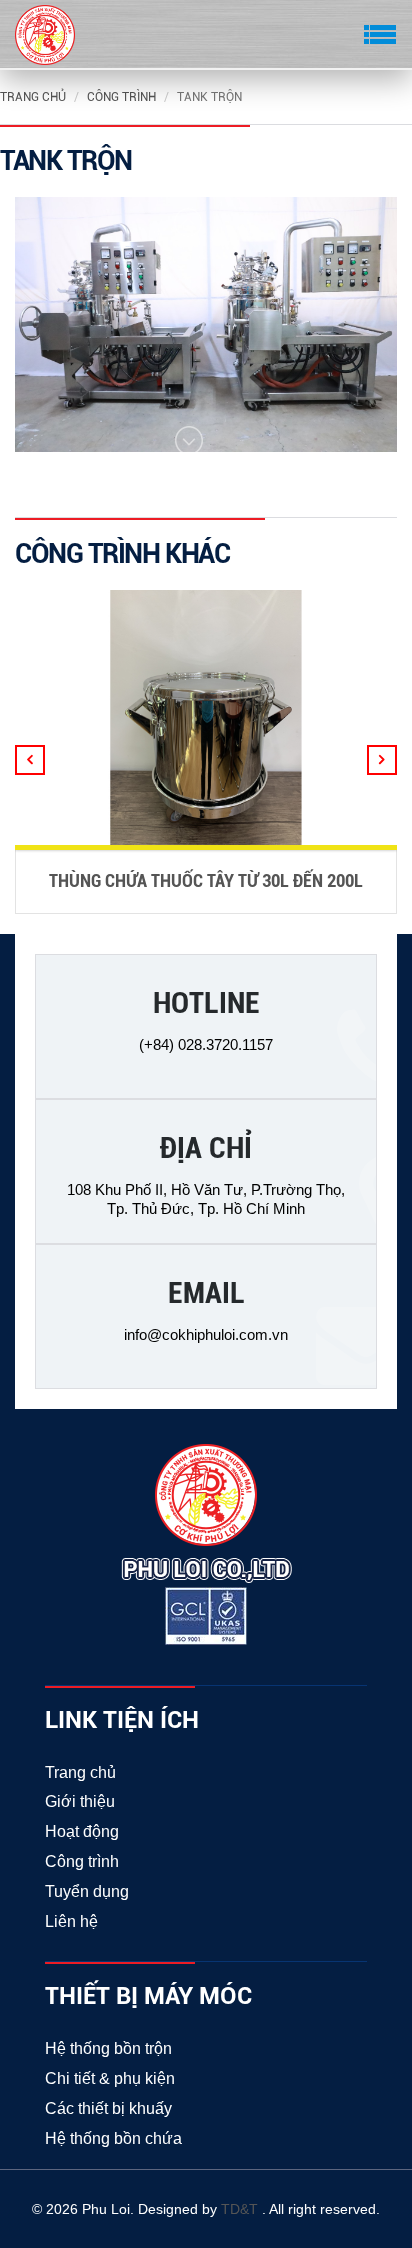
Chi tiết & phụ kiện (110, 2078)
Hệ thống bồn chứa (113, 2138)
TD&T (241, 2209)
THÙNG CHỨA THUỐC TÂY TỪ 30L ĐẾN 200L (206, 880)
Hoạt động (82, 1831)
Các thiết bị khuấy (108, 2108)
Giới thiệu (80, 1801)
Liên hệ (71, 1921)
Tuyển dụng (87, 1891)
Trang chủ (33, 97)
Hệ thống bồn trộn (108, 2048)
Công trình (121, 97)
